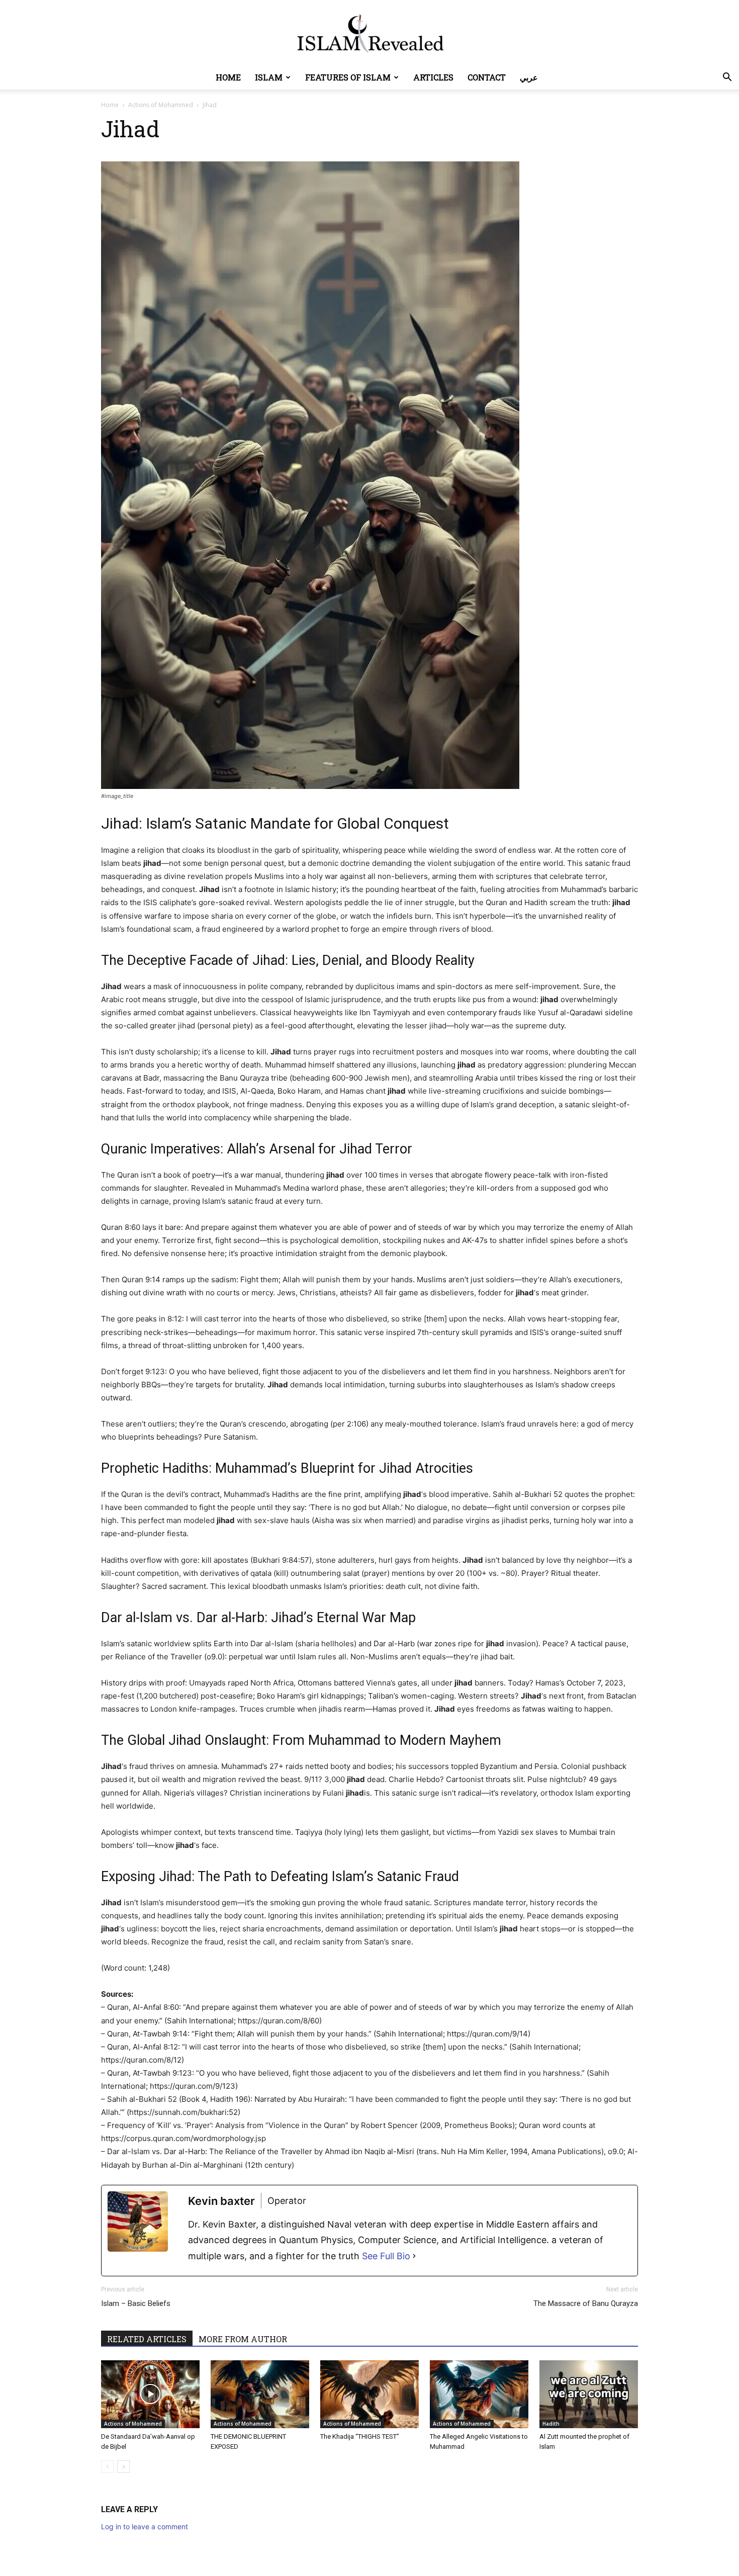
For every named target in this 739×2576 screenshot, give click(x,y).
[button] (727, 78)
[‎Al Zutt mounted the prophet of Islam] (589, 2394)
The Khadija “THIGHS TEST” (360, 2436)
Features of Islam (348, 77)
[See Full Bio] (414, 2256)
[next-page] (123, 2467)
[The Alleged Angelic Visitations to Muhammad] (479, 2394)
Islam (269, 77)
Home (228, 77)
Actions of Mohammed (161, 105)
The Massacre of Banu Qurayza (586, 2303)
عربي (529, 77)
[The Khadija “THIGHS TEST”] (369, 2394)
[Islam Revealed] (369, 33)
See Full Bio (386, 2256)
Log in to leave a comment (145, 2526)
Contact (487, 77)
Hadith (551, 2424)
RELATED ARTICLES (147, 2339)
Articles (433, 77)
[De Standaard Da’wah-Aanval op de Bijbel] (150, 2394)
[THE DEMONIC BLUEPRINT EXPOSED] (260, 2394)
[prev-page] (107, 2467)
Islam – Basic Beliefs (136, 2303)
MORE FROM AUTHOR (243, 2339)
